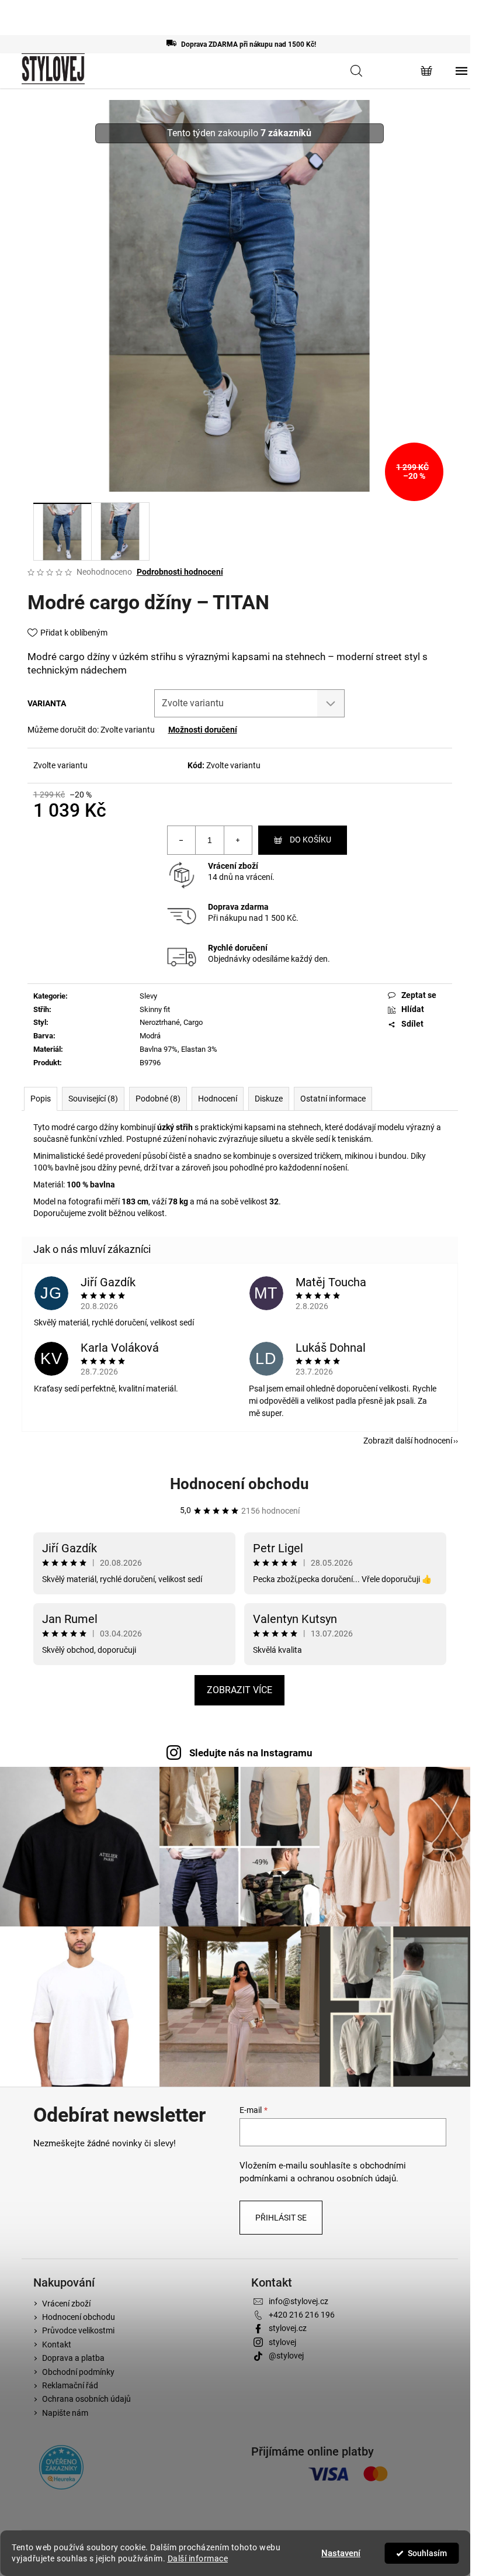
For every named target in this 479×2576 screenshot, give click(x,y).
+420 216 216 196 (302, 2315)
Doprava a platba (73, 2358)
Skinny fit (155, 1009)
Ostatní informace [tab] (333, 1099)
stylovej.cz (288, 2328)
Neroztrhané (160, 1022)
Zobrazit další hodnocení (408, 1441)
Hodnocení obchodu (239, 1484)
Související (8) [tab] (93, 1099)
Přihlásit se (281, 2218)
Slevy (148, 996)
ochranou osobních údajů (347, 2178)
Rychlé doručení (238, 948)
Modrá (150, 1036)
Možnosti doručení (203, 730)
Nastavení (341, 2553)
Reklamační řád (70, 2385)
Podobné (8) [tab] (158, 1099)
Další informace (198, 2558)
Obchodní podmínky (78, 2372)
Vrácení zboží (233, 866)
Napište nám (65, 2413)
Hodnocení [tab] (218, 1099)
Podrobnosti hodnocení (180, 572)
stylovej (282, 2342)
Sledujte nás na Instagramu (251, 1753)
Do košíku (310, 840)
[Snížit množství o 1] (182, 840)
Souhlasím (427, 2553)
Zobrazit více (239, 1690)
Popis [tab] (41, 1099)
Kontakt (57, 2344)
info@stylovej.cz (298, 2301)
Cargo (193, 1022)
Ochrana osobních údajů (86, 2399)
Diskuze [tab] (269, 1099)
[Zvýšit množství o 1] (238, 840)
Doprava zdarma (238, 907)
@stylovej (286, 2356)
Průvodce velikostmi (78, 2330)
